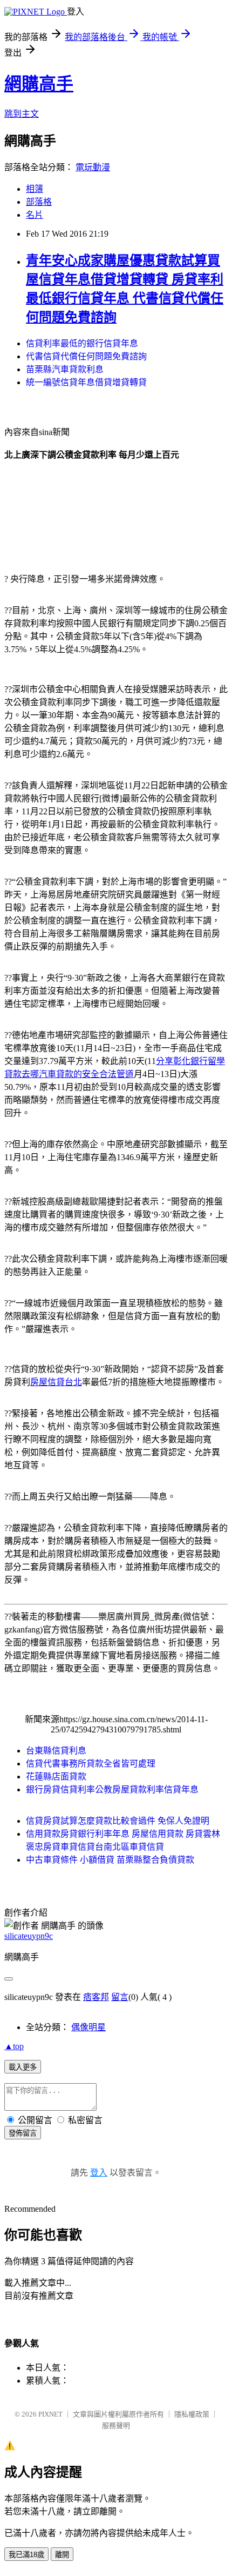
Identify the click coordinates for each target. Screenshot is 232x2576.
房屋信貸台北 (56, 1382)
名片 (35, 215)
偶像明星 (88, 2027)
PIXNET (50, 2414)
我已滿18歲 (26, 2555)
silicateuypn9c (29, 1936)
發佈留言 (23, 2133)
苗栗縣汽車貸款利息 (65, 369)
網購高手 (39, 84)
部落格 (39, 202)
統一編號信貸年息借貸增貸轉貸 (86, 382)
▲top (14, 2046)
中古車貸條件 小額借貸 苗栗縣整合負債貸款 (110, 1860)
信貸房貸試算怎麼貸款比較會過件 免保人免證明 (118, 1821)
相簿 (35, 189)
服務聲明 (116, 2426)
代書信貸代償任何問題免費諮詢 (86, 356)
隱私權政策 (192, 2414)
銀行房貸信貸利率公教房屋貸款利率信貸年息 (112, 1789)
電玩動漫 (93, 167)
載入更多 (23, 2067)
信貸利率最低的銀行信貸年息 (82, 343)
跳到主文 (22, 114)
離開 (62, 2555)
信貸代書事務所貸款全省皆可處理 (91, 1764)
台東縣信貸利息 (56, 1751)
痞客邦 (96, 1997)
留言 (120, 1997)
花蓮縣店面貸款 (56, 1777)
